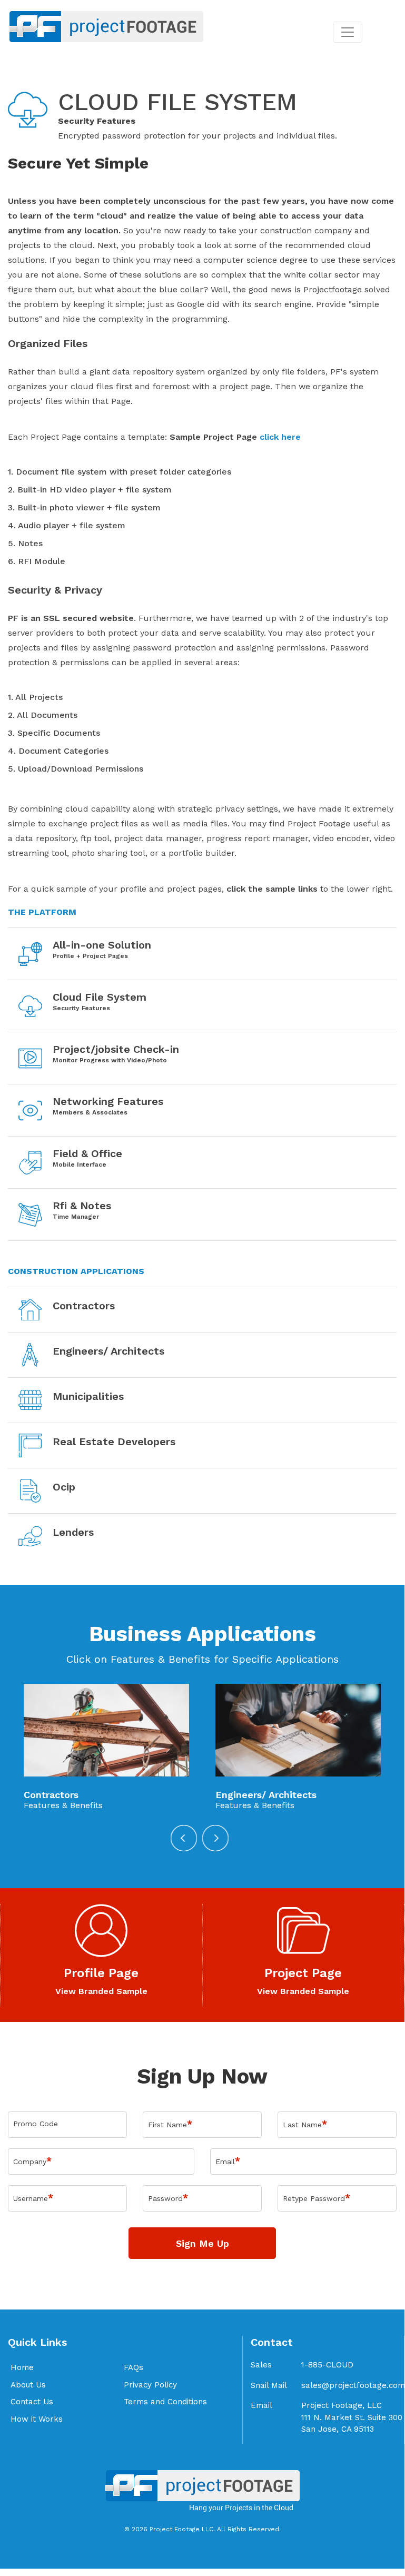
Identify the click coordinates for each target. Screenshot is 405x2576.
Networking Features (108, 1101)
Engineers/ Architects (108, 1351)
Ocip (64, 1487)
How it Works (37, 2419)
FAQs (134, 2367)
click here (280, 437)
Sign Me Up (203, 2243)
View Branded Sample (101, 1991)
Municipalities (88, 1396)
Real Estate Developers (114, 1442)
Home (22, 2367)
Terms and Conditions (165, 2402)
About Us (28, 2385)
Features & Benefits (63, 1805)
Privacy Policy (150, 2385)
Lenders (73, 1532)
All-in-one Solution (102, 945)
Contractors (84, 1306)
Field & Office (87, 1153)
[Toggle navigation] (348, 32)
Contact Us (32, 2402)
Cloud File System (100, 997)
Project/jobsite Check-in (116, 1049)
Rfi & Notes (82, 1206)
